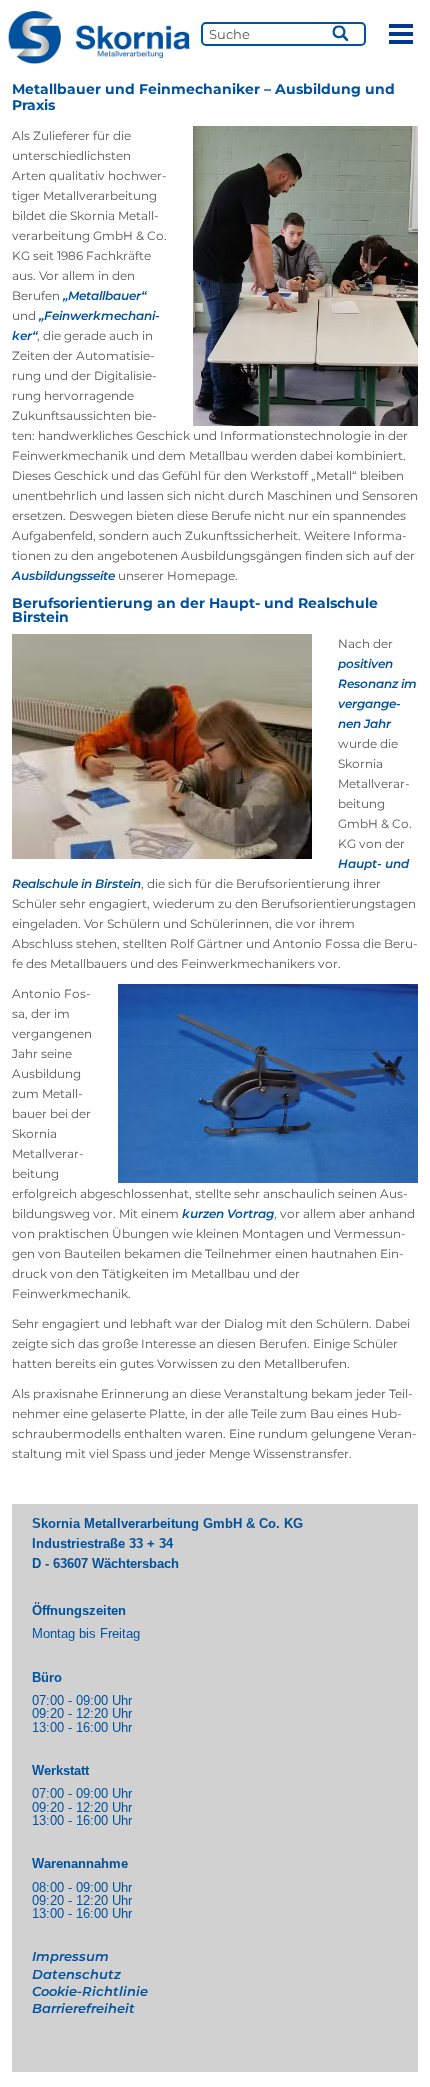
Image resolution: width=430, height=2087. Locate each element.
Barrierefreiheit (83, 2008)
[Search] (341, 34)
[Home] (98, 37)
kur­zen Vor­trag (228, 1213)
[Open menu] (401, 34)
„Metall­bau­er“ (104, 295)
